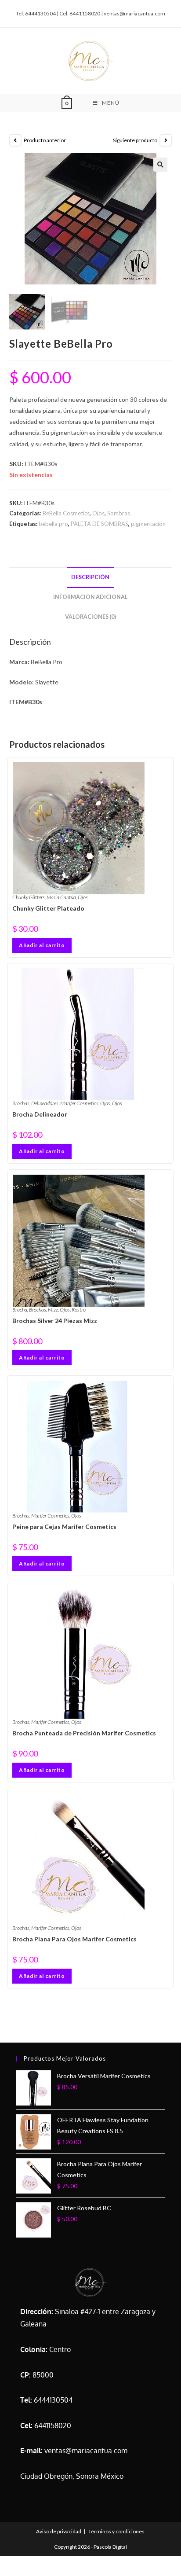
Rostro (79, 1310)
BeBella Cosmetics (66, 513)
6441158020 (53, 2425)
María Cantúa (61, 897)
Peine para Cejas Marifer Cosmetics (64, 1527)
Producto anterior (45, 140)
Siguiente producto (135, 140)
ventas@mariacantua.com (86, 2451)
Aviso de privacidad (59, 2531)
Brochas (21, 1103)
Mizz (53, 1310)
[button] (160, 165)
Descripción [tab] (90, 577)
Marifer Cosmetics (79, 1103)
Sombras (119, 513)
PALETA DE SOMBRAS (100, 524)
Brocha (20, 1310)
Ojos (98, 513)
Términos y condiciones (116, 2531)
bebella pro (53, 524)
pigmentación (148, 524)
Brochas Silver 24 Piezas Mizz (55, 1321)
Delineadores (45, 1103)
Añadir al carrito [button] (42, 945)
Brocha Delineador (40, 1114)
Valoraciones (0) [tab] (90, 617)
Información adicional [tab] (90, 597)
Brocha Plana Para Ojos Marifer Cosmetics (74, 1939)
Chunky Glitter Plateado (48, 908)
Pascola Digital (110, 2547)
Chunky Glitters (29, 897)
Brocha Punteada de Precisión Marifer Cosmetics (84, 1733)
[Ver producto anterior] (15, 140)
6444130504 (53, 2400)
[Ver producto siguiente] (166, 140)
